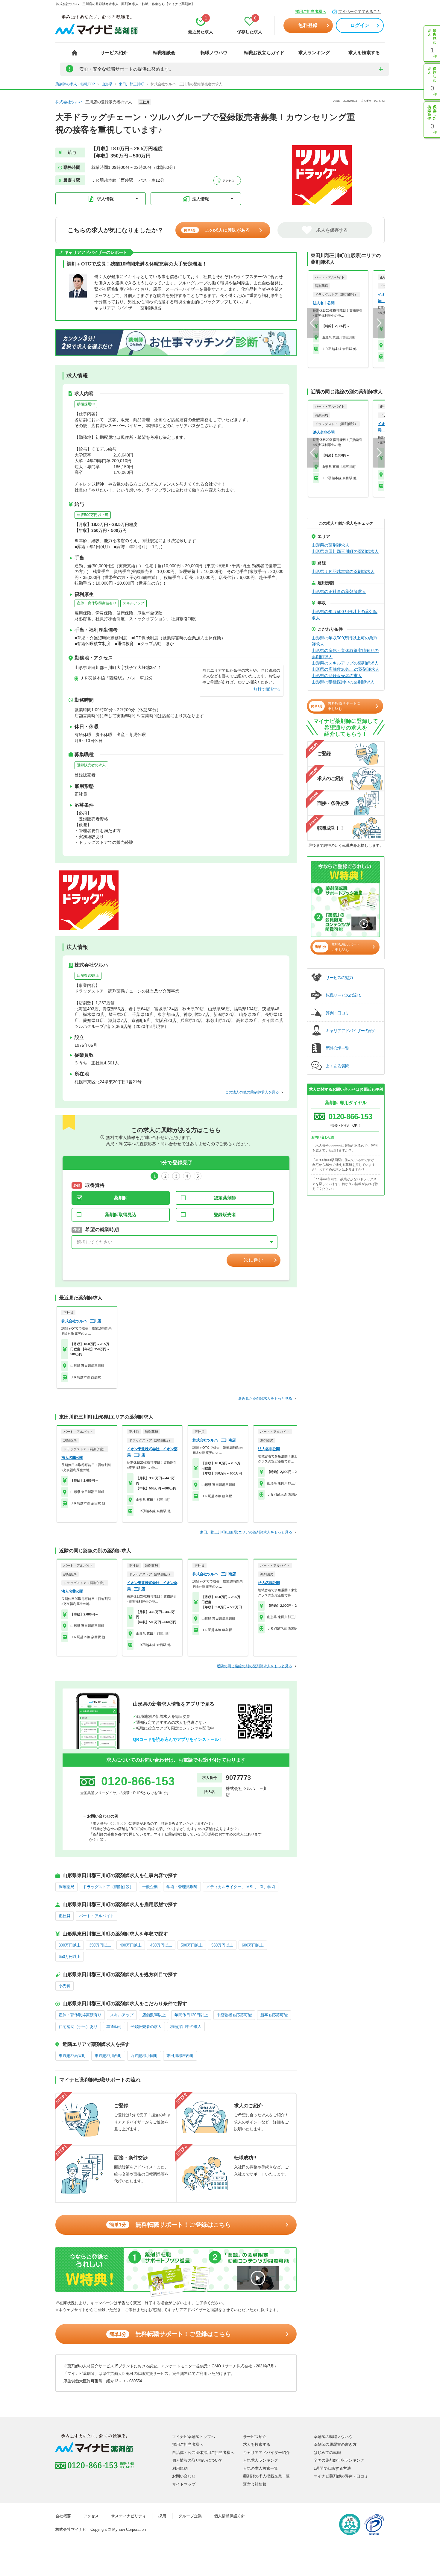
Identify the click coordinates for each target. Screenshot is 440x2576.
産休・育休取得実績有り (97, 603)
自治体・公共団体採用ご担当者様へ (203, 2453)
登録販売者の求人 (91, 765)
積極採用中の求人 (186, 2027)
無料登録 (308, 25)
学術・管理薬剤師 (182, 1887)
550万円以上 (222, 1945)
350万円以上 (100, 1945)
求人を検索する (364, 53)
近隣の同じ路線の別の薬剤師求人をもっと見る (254, 1666)
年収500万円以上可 (93, 515)
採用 (162, 2516)
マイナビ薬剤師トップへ (194, 2437)
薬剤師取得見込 (121, 1215)
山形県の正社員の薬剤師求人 (339, 591)
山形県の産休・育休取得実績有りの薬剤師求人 (345, 654)
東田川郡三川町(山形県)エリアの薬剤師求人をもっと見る (246, 1532)
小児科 (65, 1986)
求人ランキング (314, 53)
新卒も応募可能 (274, 2015)
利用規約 (180, 2468)
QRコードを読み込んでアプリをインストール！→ (180, 1739)
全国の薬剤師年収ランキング (339, 2460)
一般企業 (150, 1887)
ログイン (360, 25)
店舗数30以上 (88, 976)
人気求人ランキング (261, 2460)
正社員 (65, 1916)
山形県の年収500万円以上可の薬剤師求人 (345, 641)
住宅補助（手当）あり (78, 2027)
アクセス (228, 181)
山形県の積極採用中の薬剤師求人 (343, 682)
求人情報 (105, 199)
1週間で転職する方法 (332, 2468)
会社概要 (63, 2516)
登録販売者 (225, 1215)
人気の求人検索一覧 (261, 2468)
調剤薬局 (66, 1887)
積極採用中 (86, 404)
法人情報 (201, 199)
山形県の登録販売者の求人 (337, 676)
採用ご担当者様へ (311, 12)
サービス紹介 (114, 53)
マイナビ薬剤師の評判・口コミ (341, 2476)
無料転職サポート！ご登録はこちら (170, 2225)
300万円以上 (70, 1945)
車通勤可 (114, 2027)
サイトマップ (184, 2484)
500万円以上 (192, 1945)
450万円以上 (161, 1945)
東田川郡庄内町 (180, 2056)
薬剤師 (121, 1198)
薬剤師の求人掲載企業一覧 (266, 2476)
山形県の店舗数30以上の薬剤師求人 (345, 669)
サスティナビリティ (129, 2516)
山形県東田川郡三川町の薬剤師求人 (345, 551)
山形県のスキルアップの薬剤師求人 (345, 663)
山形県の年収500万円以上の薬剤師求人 (345, 615)
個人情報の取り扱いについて (197, 2460)
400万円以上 (131, 1945)
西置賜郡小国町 (144, 2056)
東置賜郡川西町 (108, 2056)
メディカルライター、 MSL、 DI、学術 (241, 1887)
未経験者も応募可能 (234, 2015)
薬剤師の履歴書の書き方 (335, 2444)
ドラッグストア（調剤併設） (108, 1887)
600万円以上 (253, 1945)
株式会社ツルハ (69, 102)
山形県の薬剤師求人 (330, 545)
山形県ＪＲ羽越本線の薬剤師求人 (343, 571)
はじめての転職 (327, 2453)
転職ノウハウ (214, 53)
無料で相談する (267, 689)
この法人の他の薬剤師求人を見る (252, 1092)
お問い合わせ (184, 2476)
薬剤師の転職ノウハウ (333, 2437)
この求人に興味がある (217, 230)
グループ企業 (190, 2516)
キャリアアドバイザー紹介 (266, 2453)
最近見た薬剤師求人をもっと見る (265, 1398)
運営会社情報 (255, 2484)
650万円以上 (70, 1957)
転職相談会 (164, 53)
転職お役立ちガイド (264, 53)
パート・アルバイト (97, 1916)
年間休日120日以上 (191, 2015)
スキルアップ (133, 603)
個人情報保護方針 (230, 2516)
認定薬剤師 (225, 1198)
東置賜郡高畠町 (72, 2056)
